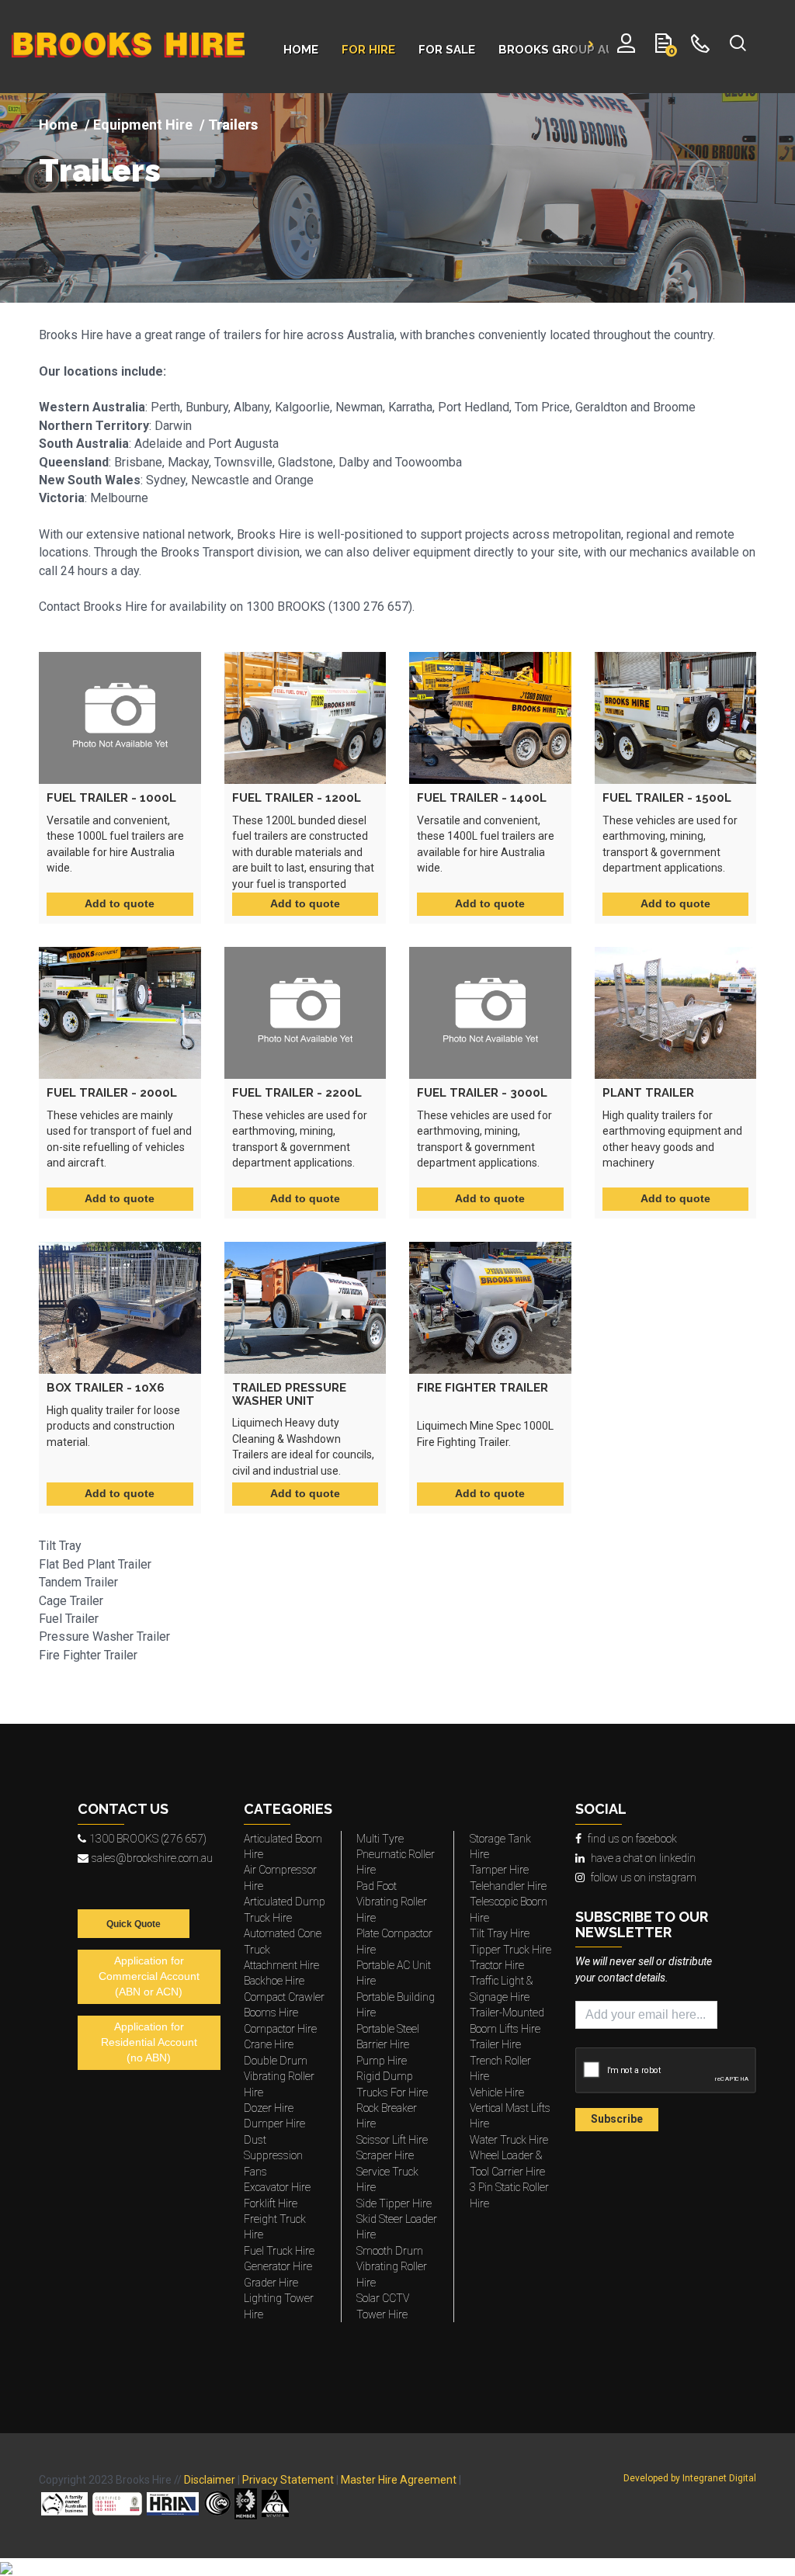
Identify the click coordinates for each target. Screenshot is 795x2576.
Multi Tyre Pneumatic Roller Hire (396, 1855)
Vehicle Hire (497, 2092)
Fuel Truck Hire (279, 2251)
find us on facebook (632, 1839)
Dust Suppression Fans (273, 2156)
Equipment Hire (143, 125)
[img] (397, 198)
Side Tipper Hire (394, 2203)
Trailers (100, 171)
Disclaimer (210, 2480)
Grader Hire (271, 2283)
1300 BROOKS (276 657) (148, 1839)
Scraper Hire (385, 2155)
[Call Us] (701, 47)
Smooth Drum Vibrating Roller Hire (392, 2267)
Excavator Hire (277, 2187)
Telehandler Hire (508, 1886)
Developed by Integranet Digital (690, 2478)
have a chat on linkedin (643, 1858)
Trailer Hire (495, 2044)
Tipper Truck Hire (510, 1950)
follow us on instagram (644, 1877)
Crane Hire (269, 2044)
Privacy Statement (288, 2480)
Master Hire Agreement (399, 2480)
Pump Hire (382, 2061)
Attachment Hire (281, 1965)
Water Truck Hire (509, 2140)
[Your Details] (626, 47)
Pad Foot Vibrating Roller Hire (392, 1902)
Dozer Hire (269, 2108)
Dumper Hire (274, 2124)
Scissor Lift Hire (392, 2140)
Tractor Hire (497, 1965)
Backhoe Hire (274, 1981)
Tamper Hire (499, 1870)
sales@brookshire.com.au (152, 1858)
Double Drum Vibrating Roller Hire (279, 2077)
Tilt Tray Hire (500, 1933)
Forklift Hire (271, 2203)
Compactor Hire (280, 2029)
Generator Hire (278, 2266)
